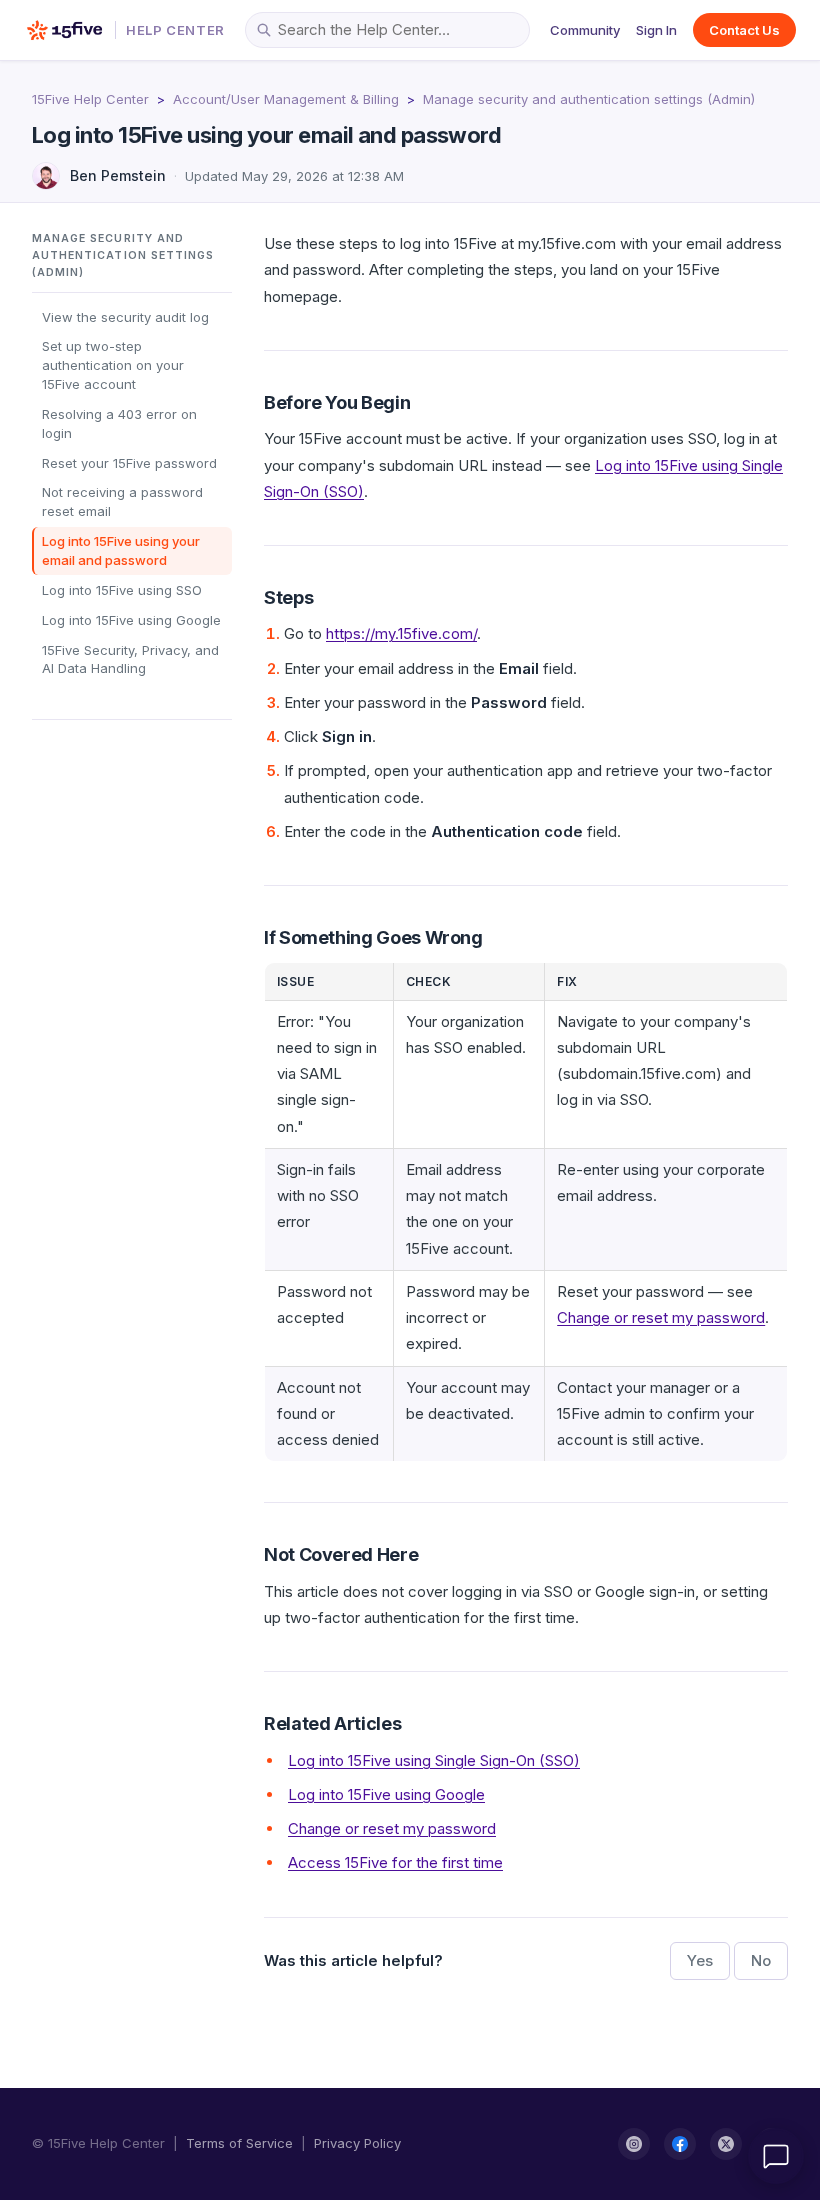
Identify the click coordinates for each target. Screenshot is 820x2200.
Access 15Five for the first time (395, 1862)
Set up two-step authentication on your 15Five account (113, 365)
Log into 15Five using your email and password (121, 550)
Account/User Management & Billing (286, 99)
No (761, 1960)
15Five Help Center (90, 99)
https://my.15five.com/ (401, 633)
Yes (700, 1960)
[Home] (64, 30)
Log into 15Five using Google (131, 620)
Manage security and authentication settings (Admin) (589, 99)
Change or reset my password (661, 1317)
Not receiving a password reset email (122, 501)
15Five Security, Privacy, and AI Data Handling (130, 659)
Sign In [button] (656, 30)
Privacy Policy (357, 2143)
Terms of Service (239, 2143)
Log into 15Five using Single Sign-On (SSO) (434, 1760)
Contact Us (744, 30)
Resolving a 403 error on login (119, 423)
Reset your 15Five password (129, 463)
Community (585, 30)
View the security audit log (125, 317)
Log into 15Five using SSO (122, 590)
